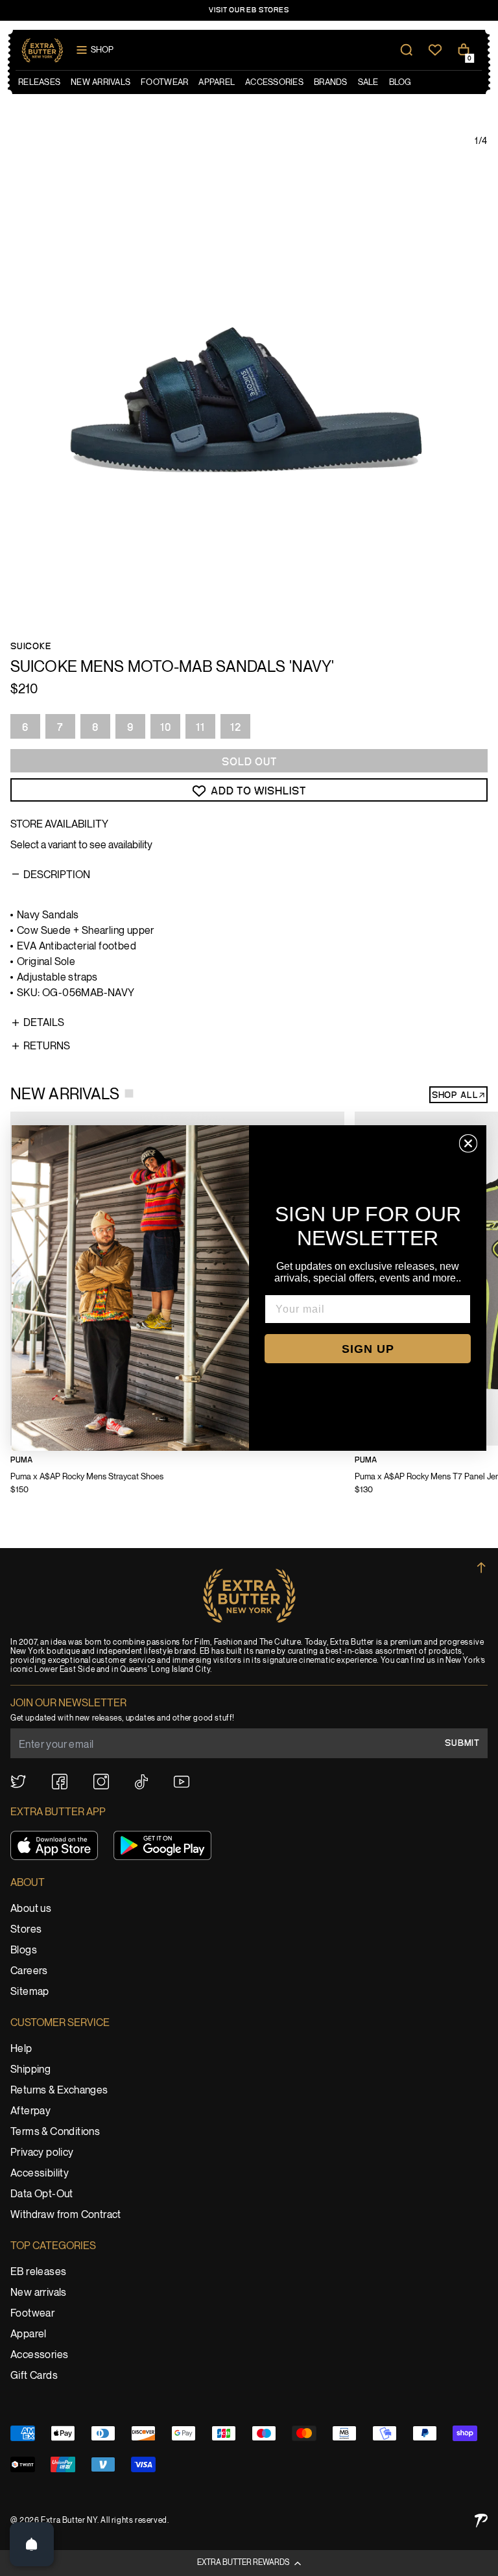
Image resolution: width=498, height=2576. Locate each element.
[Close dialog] (468, 1143)
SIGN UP (368, 1349)
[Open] (32, 2544)
